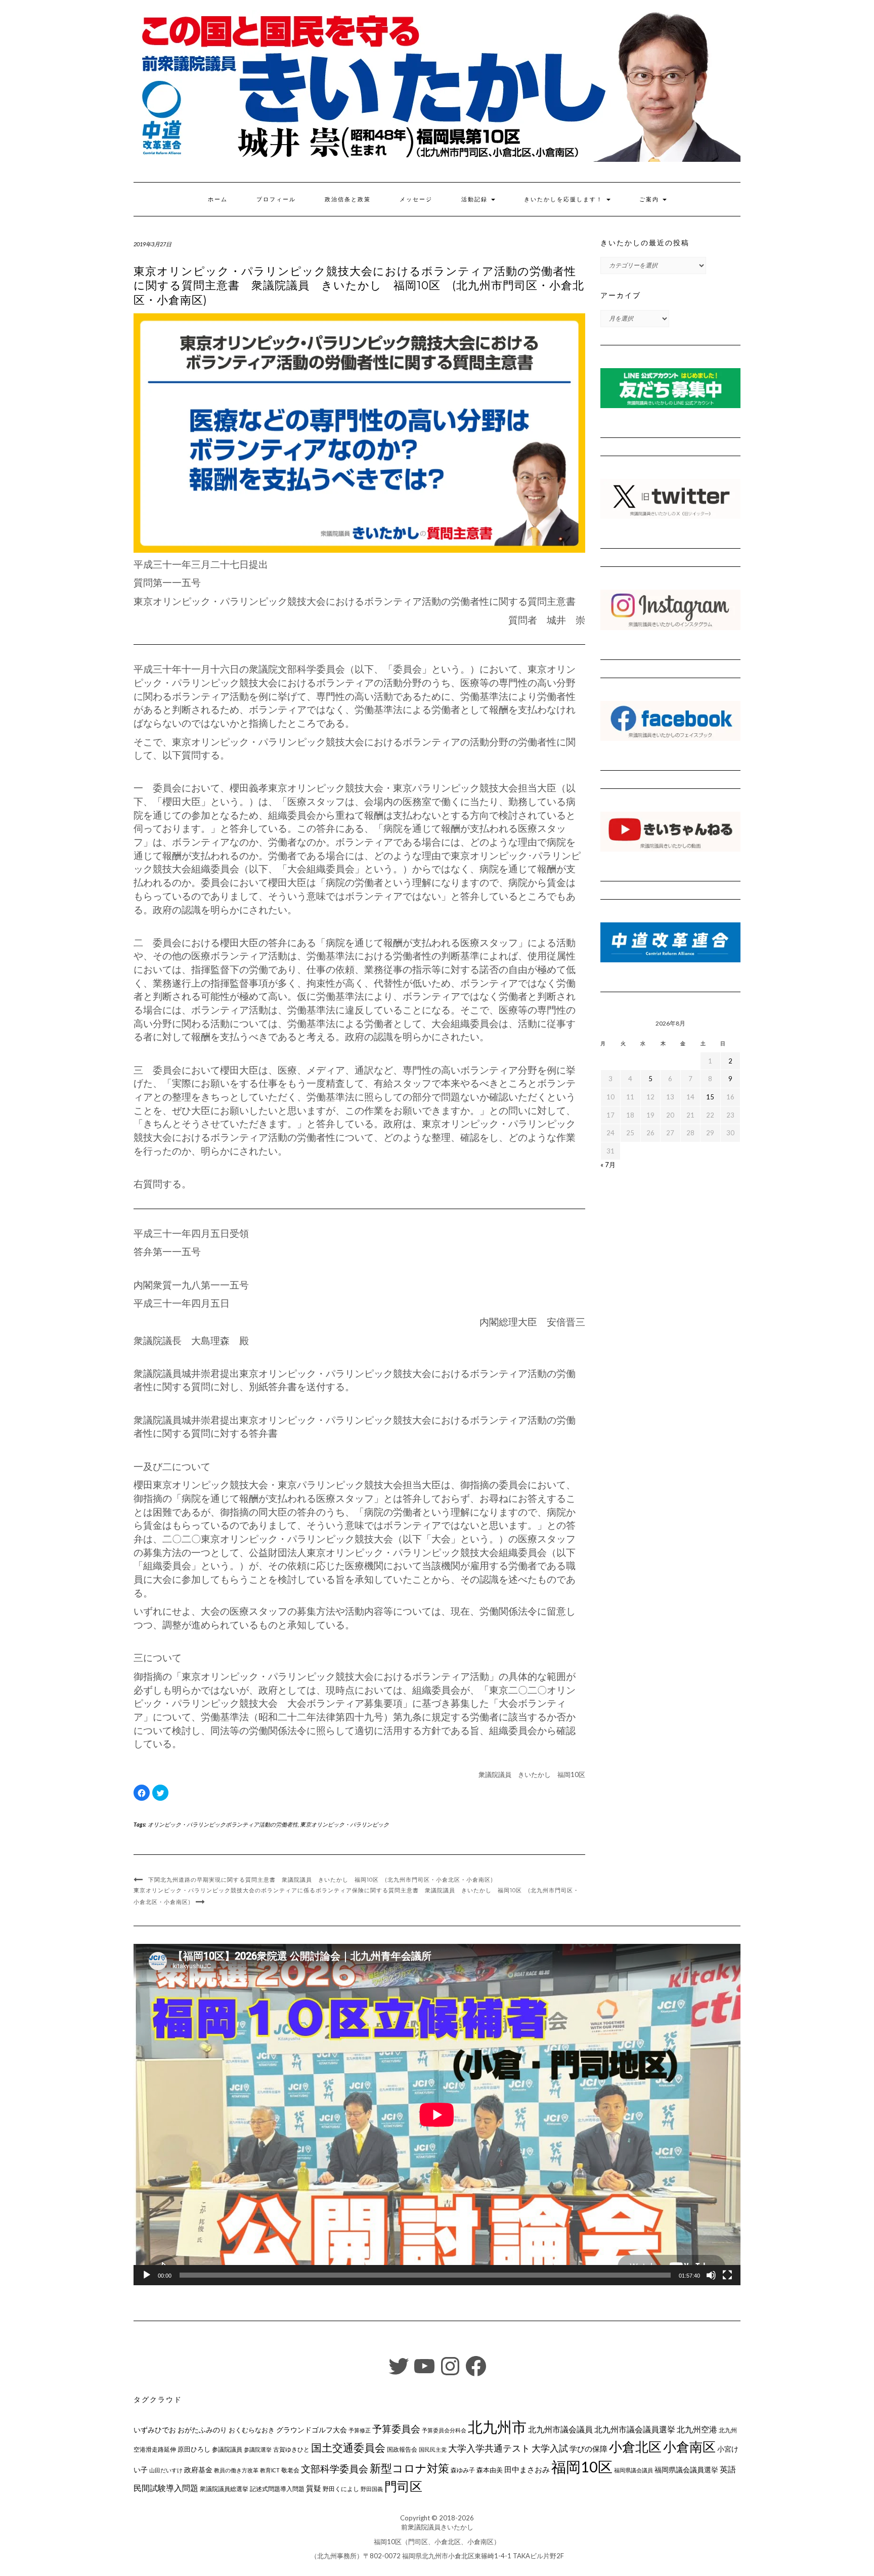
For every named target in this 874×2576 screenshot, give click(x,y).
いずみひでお (155, 2430)
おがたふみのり (202, 2430)
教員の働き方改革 (236, 2470)
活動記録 (476, 199)
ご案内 (650, 199)
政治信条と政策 (348, 199)
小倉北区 (635, 2447)
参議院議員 (227, 2449)
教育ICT (270, 2470)
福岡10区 (582, 2467)
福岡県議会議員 (633, 2470)
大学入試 (550, 2448)
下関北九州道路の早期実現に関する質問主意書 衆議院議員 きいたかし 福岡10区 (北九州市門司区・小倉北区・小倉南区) (321, 1880)
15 (710, 1097)
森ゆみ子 (463, 2470)
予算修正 (360, 2430)
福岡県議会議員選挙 (686, 2470)
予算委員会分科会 (444, 2430)
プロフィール (276, 199)
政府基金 (198, 2470)
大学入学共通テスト (489, 2448)
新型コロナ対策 (409, 2468)
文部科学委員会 (335, 2469)
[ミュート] (711, 2275)
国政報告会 (402, 2449)
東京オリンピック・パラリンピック (344, 1824)
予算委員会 (396, 2429)
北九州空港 (697, 2429)
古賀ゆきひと (291, 2449)
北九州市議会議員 (560, 2429)
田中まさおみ (527, 2469)
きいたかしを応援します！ (565, 199)
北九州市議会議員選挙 (635, 2429)
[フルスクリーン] (727, 2275)
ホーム (218, 199)
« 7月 (608, 1165)
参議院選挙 (258, 2449)
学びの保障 (588, 2449)
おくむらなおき (252, 2430)
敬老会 (290, 2470)
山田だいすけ (166, 2470)
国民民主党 (433, 2449)
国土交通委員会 (348, 2448)
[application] (437, 2115)
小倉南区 (689, 2447)
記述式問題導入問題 (277, 2489)
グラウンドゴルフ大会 (312, 2430)
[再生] (147, 2275)
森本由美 (490, 2470)
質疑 (314, 2488)
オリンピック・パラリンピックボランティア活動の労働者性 (223, 1824)
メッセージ (416, 199)
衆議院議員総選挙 (224, 2489)
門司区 (403, 2486)
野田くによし (341, 2489)
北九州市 (497, 2427)
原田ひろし (194, 2449)
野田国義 (372, 2489)
